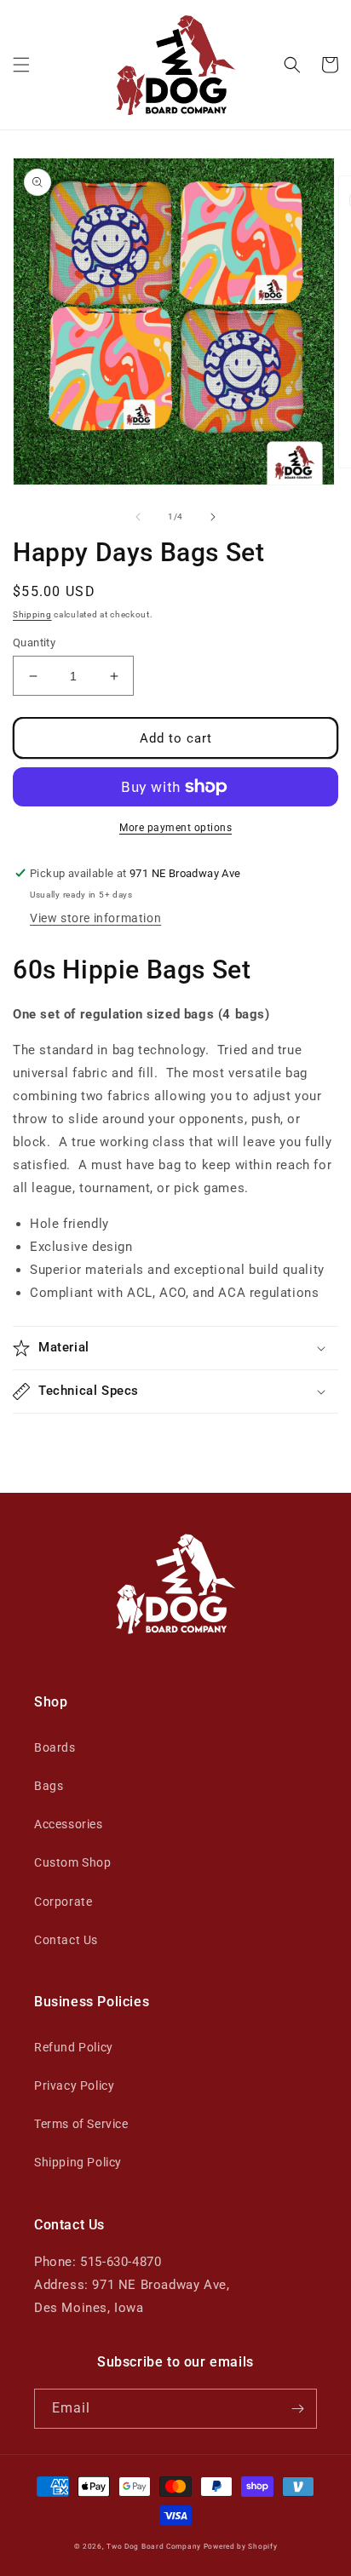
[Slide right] (213, 517)
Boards (55, 1747)
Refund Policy (74, 2047)
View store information (95, 918)
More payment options (175, 828)
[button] (21, 65)
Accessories (69, 1824)
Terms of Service (81, 2124)
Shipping (32, 614)
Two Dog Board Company (154, 2546)
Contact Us (66, 1940)
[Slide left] (138, 517)
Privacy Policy (74, 2085)
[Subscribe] (297, 2409)
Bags (49, 1786)
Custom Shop (73, 1862)
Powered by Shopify (241, 2546)
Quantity (34, 643)
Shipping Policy (78, 2162)
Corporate (63, 1902)
